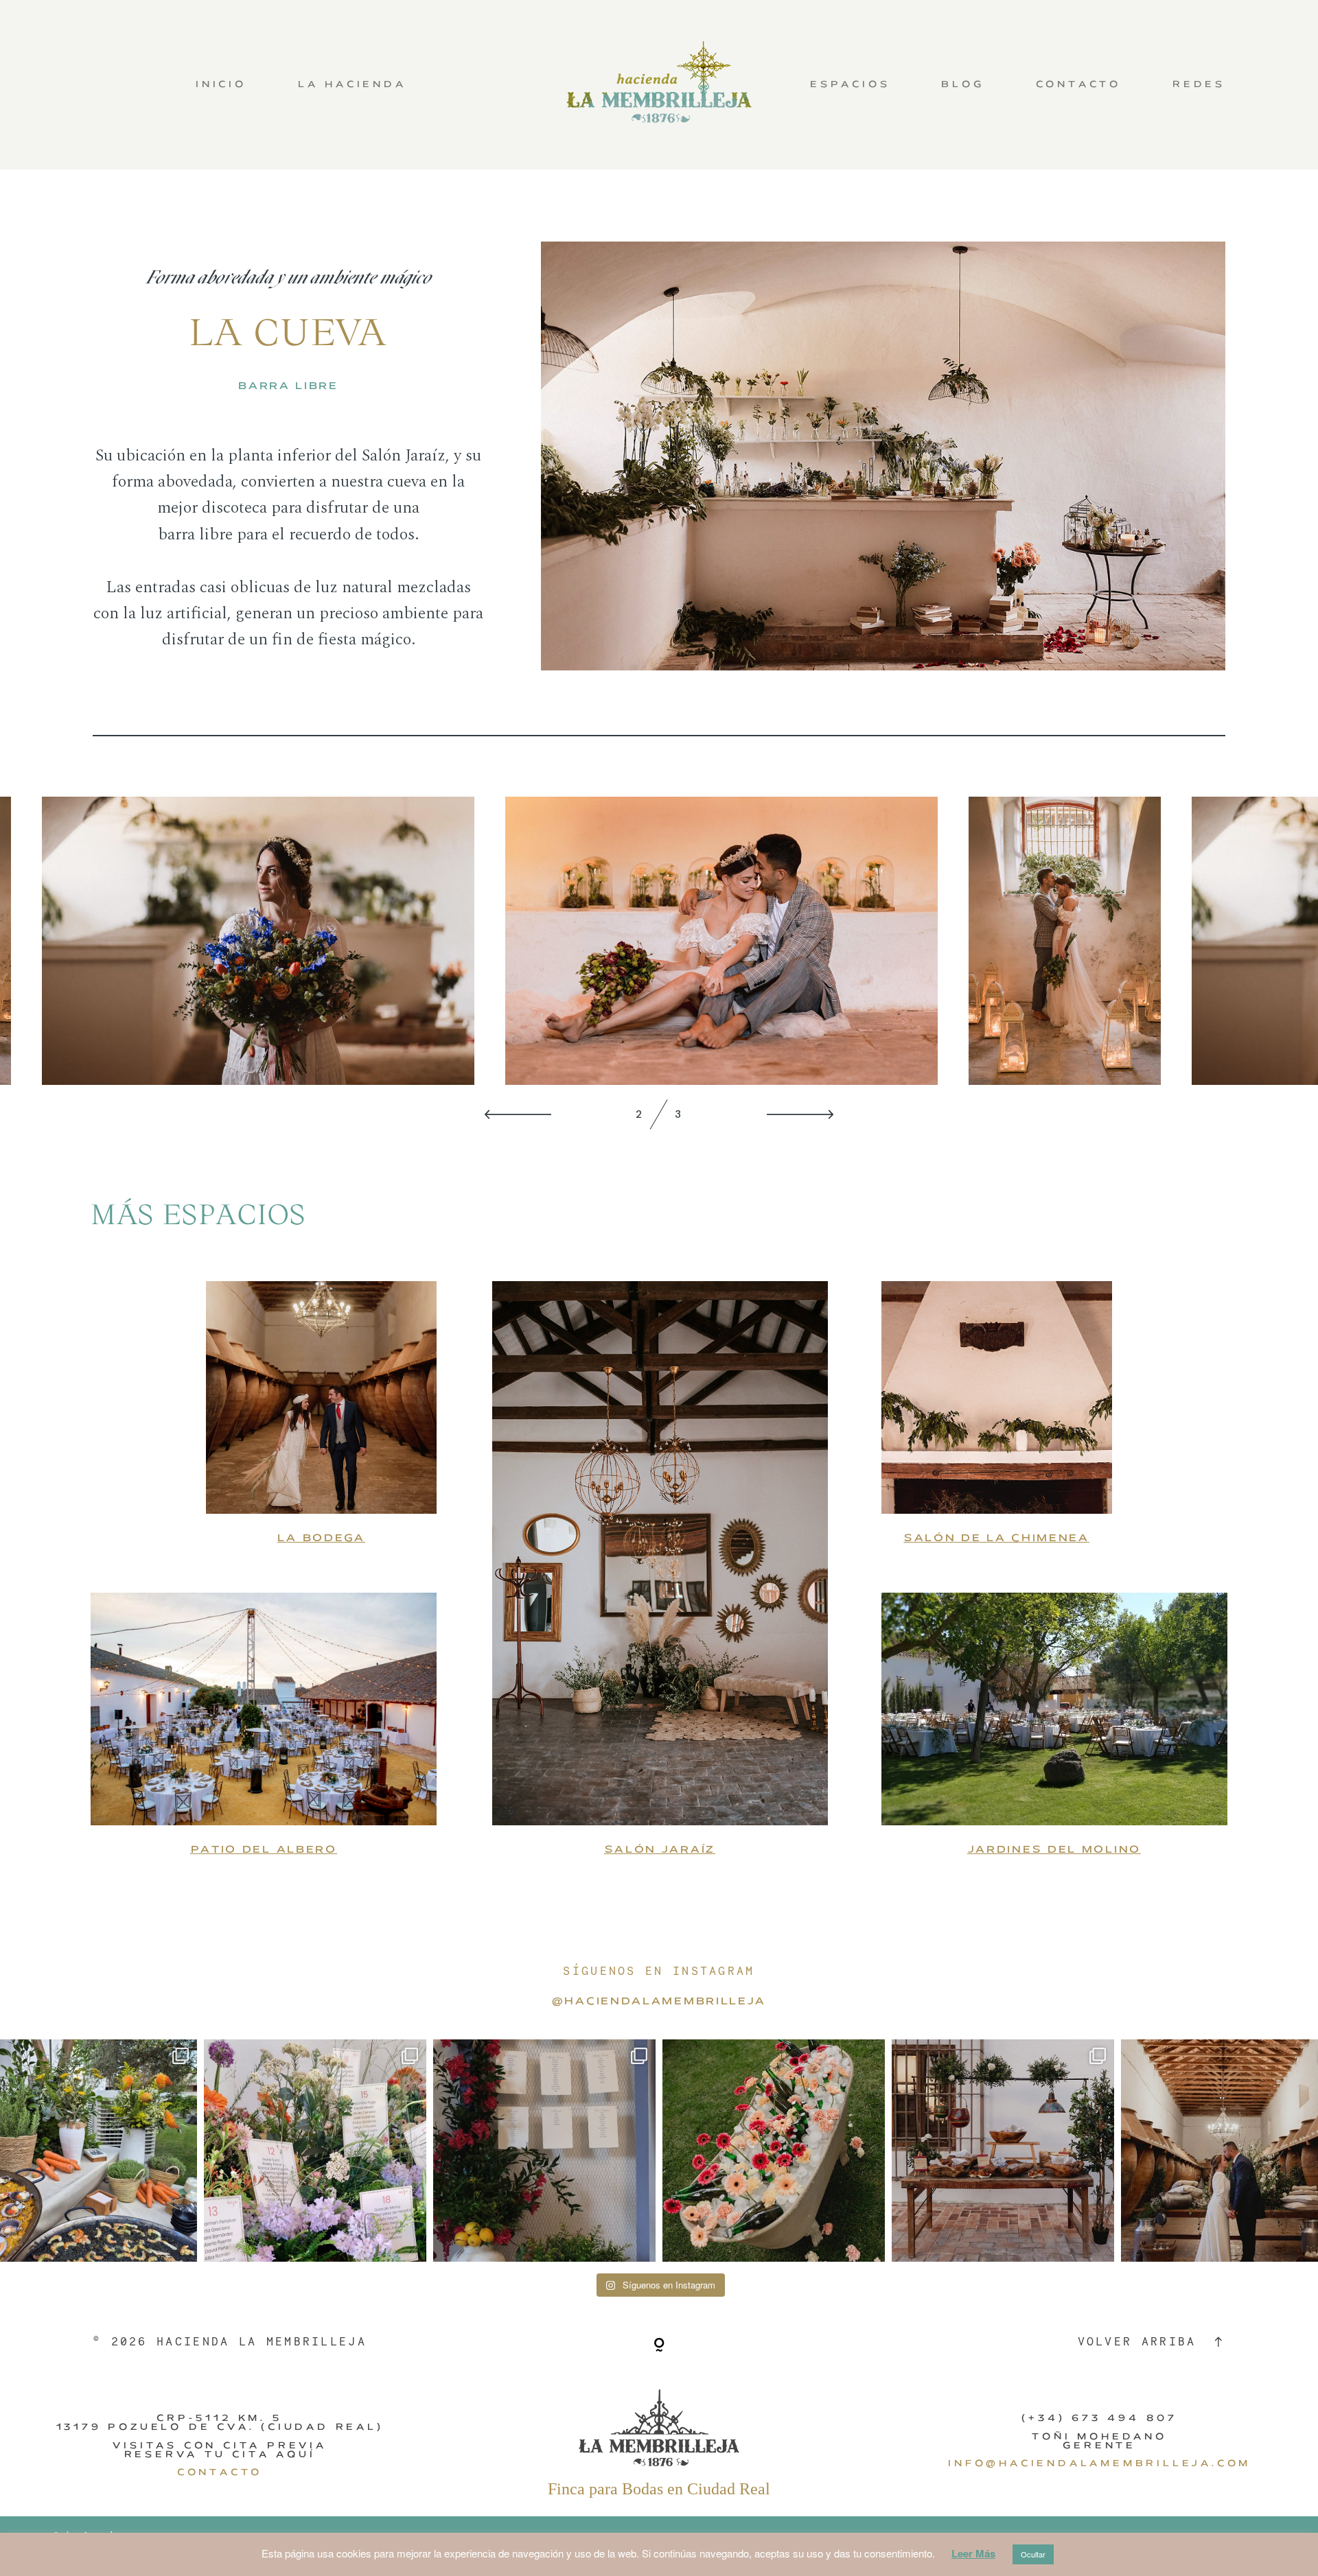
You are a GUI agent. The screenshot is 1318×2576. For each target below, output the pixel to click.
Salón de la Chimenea (997, 1537)
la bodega (321, 1537)
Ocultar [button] (1033, 2554)
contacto (220, 2472)
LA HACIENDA (352, 85)
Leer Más (973, 2553)
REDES (1199, 85)
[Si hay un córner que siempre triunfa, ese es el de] (1003, 2151)
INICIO (221, 85)
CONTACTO (1078, 85)
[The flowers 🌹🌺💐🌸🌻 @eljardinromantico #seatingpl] (315, 2151)
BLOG (962, 85)
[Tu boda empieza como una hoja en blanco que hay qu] (544, 2151)
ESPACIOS (850, 85)
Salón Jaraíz (660, 1849)
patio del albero (264, 1849)
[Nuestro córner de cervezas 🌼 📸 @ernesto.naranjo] (774, 2151)
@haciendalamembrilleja (659, 2001)
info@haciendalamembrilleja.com (1099, 2463)
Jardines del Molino (1054, 1849)
